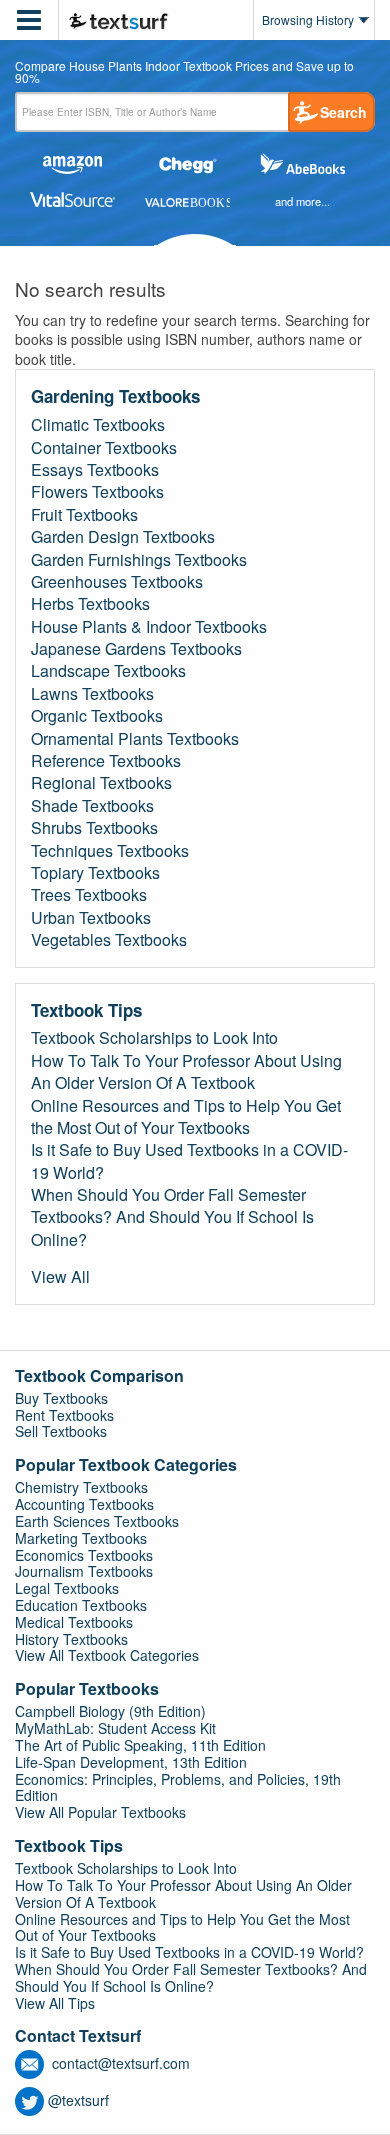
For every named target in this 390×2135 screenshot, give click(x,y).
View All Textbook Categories (107, 1655)
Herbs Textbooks (90, 604)
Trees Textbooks (89, 895)
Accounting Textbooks (84, 1504)
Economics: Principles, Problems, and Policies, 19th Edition (178, 1787)
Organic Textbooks (97, 716)
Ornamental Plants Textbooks (135, 739)
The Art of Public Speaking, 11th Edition (140, 1745)
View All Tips (55, 2003)
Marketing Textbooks (81, 1538)
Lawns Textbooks (92, 694)
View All (60, 1277)
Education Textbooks (81, 1605)
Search (343, 112)
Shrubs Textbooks (94, 828)
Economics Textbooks (84, 1555)
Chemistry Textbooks (81, 1487)
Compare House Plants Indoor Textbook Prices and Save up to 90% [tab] (184, 73)
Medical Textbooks (74, 1622)
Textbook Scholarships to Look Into (154, 1038)
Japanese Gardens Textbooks (136, 649)
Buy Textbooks (61, 1398)
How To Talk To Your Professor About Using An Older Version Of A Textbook (186, 1072)
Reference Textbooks (106, 761)
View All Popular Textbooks (100, 1812)
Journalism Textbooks (84, 1571)
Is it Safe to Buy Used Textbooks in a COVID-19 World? (189, 1161)
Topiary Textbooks (95, 873)
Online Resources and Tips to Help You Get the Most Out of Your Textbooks (186, 1117)
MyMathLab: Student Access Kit (115, 1728)
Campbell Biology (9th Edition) (110, 1711)
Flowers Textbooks (97, 492)
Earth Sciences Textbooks (97, 1521)
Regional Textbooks (101, 783)
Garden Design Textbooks (123, 537)
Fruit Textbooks (84, 515)
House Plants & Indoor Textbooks (149, 627)
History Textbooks (71, 1639)
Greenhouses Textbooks (117, 582)
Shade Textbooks (92, 806)
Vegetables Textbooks (109, 940)
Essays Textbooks (95, 470)
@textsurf (78, 2100)
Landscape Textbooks (108, 671)
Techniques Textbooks (110, 851)
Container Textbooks (104, 448)
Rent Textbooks (64, 1415)
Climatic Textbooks (98, 425)
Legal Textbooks (67, 1588)
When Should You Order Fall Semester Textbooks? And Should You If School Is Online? (172, 1217)
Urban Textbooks (91, 918)
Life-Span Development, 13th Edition (131, 1762)
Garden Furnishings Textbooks (139, 560)
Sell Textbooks (61, 1431)
